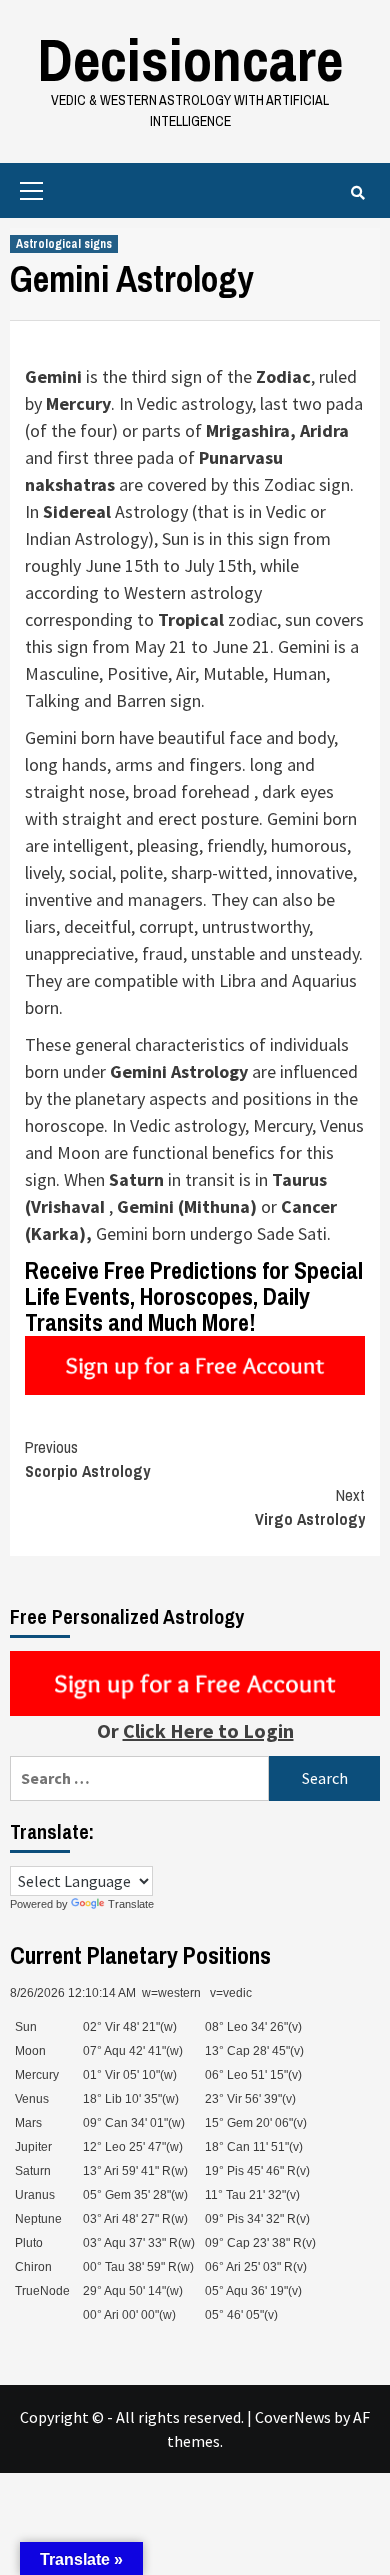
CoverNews (293, 2417)
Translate (131, 1904)
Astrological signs (64, 244)
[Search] (357, 193)
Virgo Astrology (310, 1507)
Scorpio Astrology (87, 1459)
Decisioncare (190, 59)
